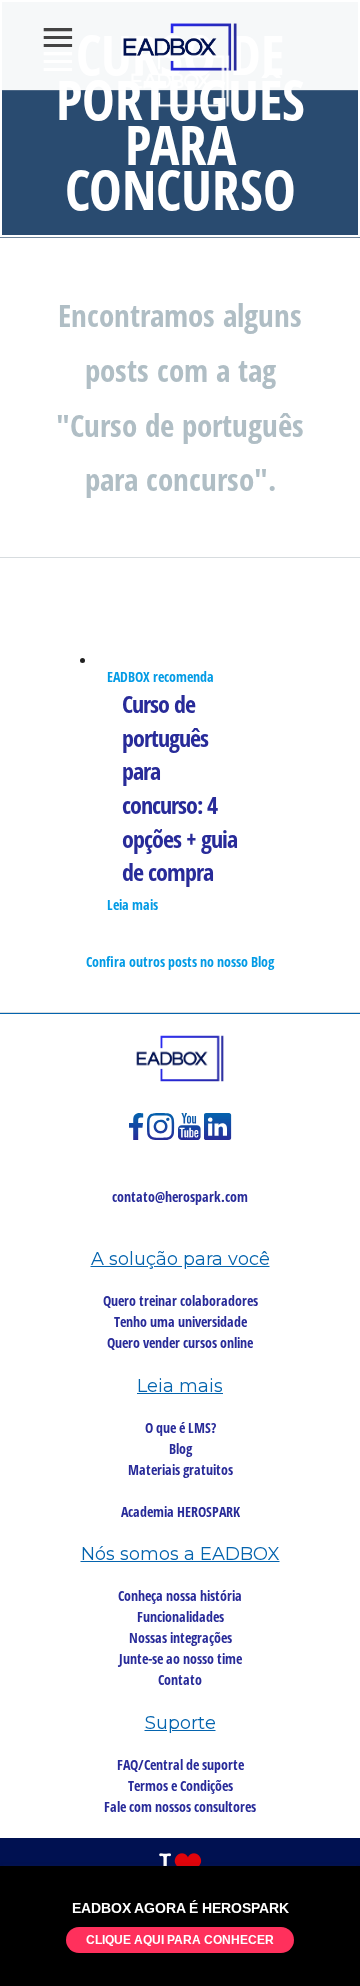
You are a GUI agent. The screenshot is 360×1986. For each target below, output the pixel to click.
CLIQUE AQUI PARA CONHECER (180, 1940)
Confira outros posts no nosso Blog (180, 961)
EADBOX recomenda (160, 676)
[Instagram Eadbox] (162, 1135)
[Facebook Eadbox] (138, 1135)
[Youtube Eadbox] (191, 1135)
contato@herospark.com (180, 1196)
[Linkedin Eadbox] (218, 1135)
